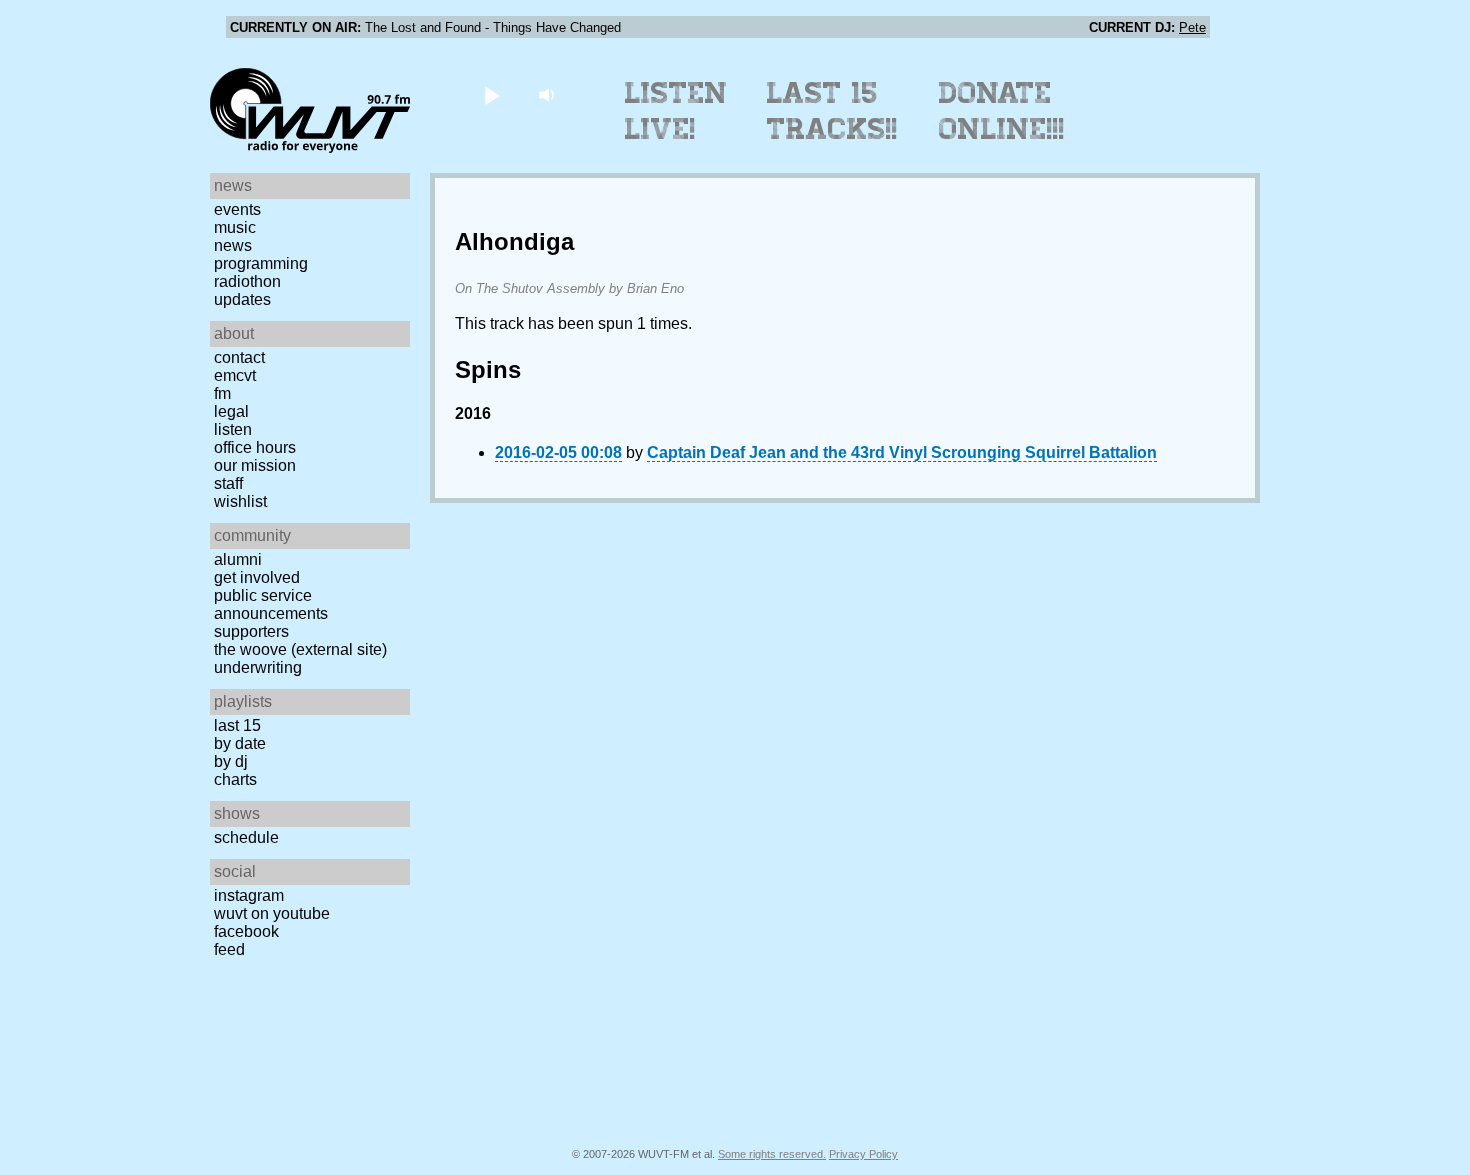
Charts (235, 779)
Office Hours (255, 447)
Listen (233, 429)
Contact (239, 357)
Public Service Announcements (271, 604)
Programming (261, 263)
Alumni (238, 559)
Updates (242, 299)
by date (240, 743)
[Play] (491, 94)
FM (222, 393)
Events (237, 209)
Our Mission (255, 465)
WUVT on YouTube (272, 913)
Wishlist (240, 501)
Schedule (246, 837)
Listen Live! (676, 111)
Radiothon (247, 281)
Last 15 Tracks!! (832, 111)
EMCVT (235, 375)
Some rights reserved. (772, 1154)
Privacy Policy (863, 1154)
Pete (1192, 27)
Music (235, 227)
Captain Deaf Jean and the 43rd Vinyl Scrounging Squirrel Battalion (902, 452)
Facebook (246, 931)
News (233, 245)
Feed (229, 949)
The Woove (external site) (300, 649)
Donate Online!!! (1002, 111)
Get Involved (257, 577)
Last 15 (237, 725)
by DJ (231, 761)
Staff (228, 483)
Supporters (251, 631)
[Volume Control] (548, 94)
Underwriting (258, 667)
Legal (231, 411)
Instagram (249, 895)
